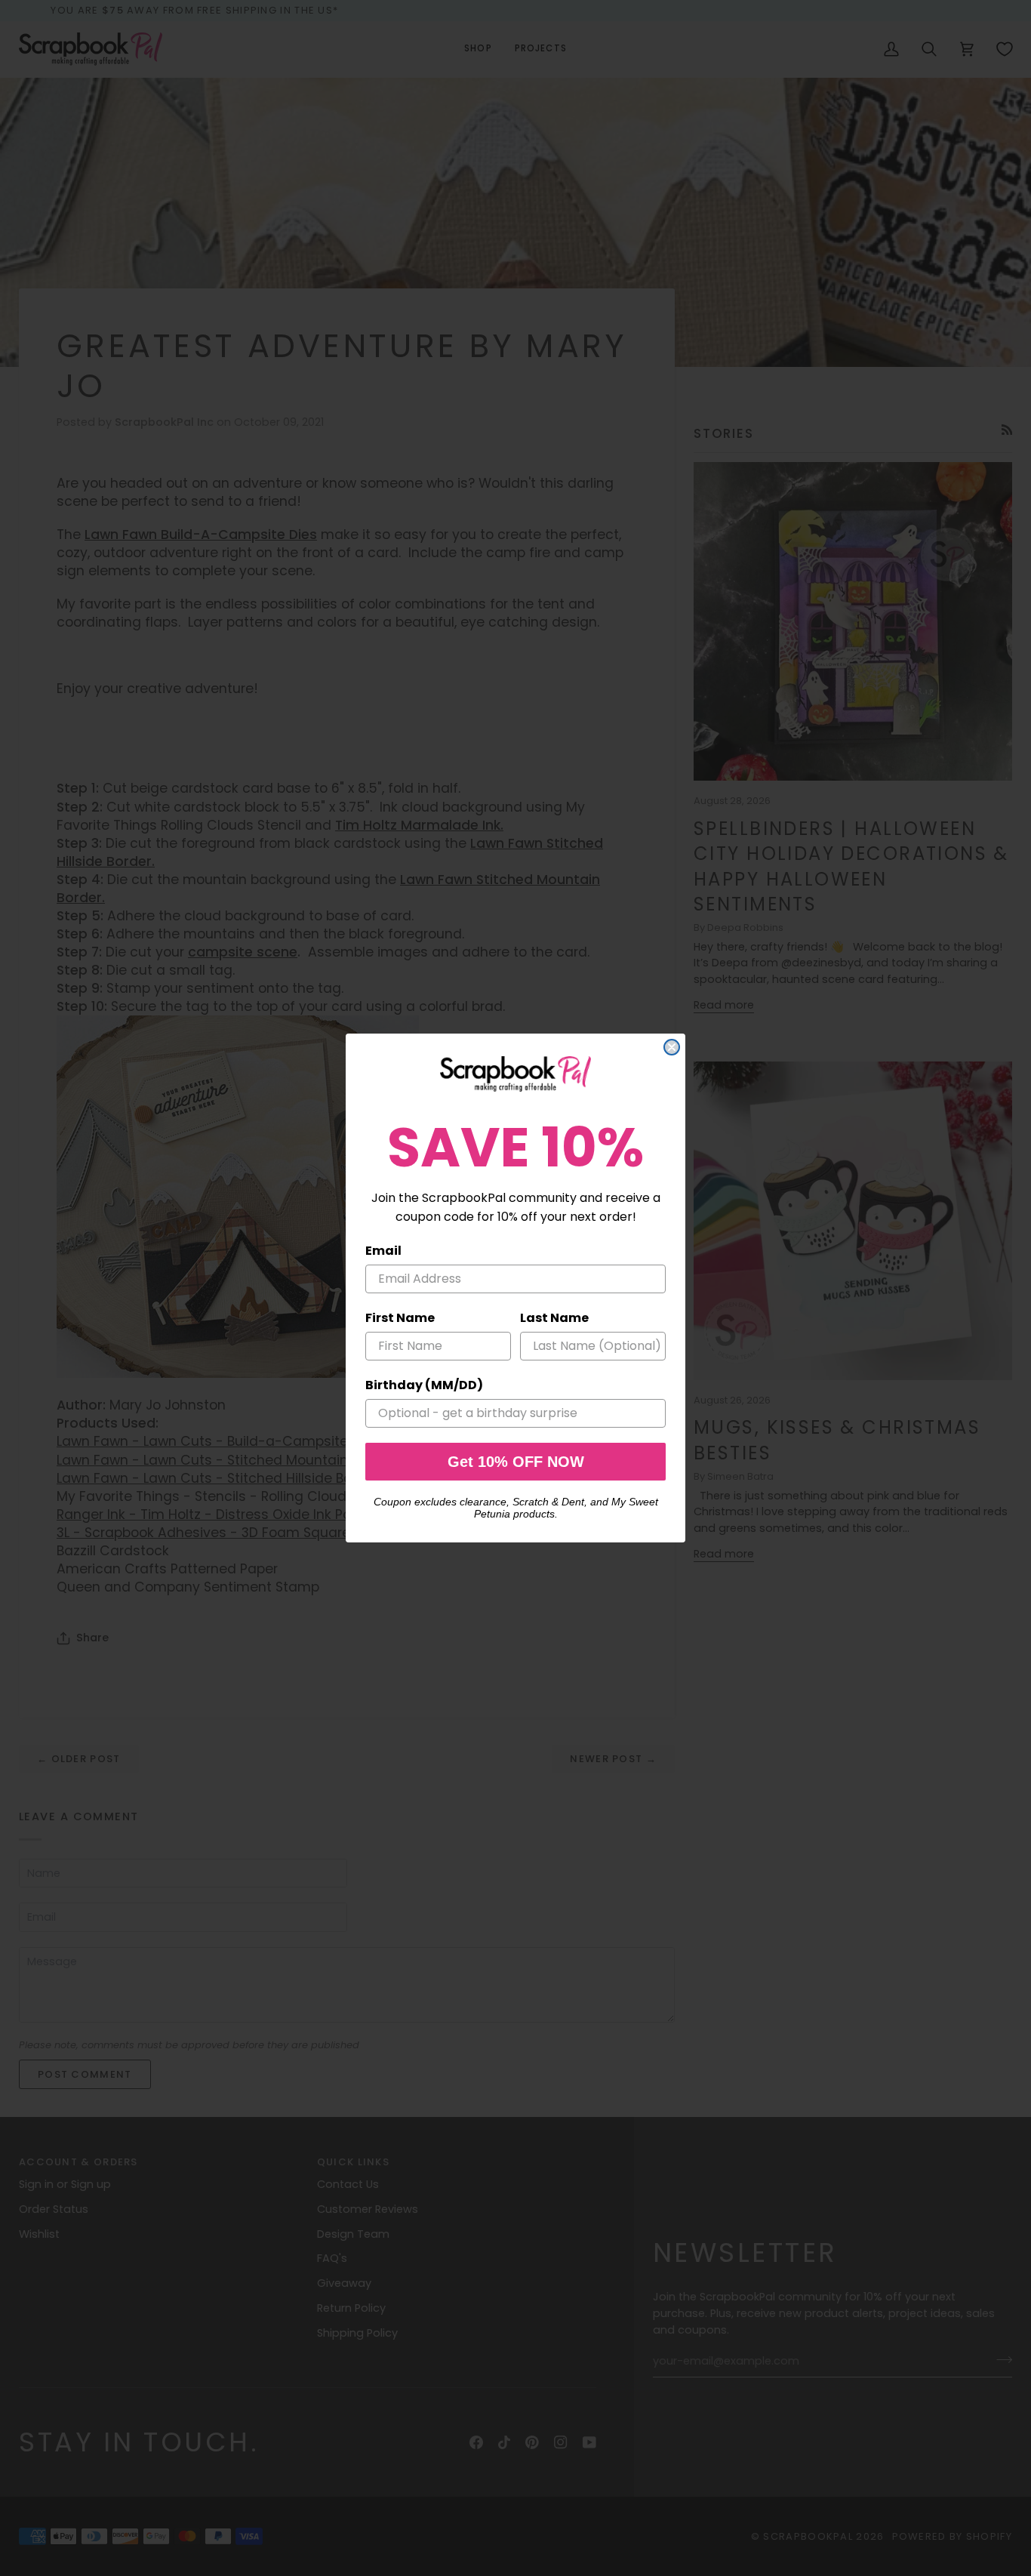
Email (383, 1251)
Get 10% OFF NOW (516, 1462)
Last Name (554, 1318)
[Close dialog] (672, 1047)
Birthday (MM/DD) (424, 1385)
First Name (400, 1318)
